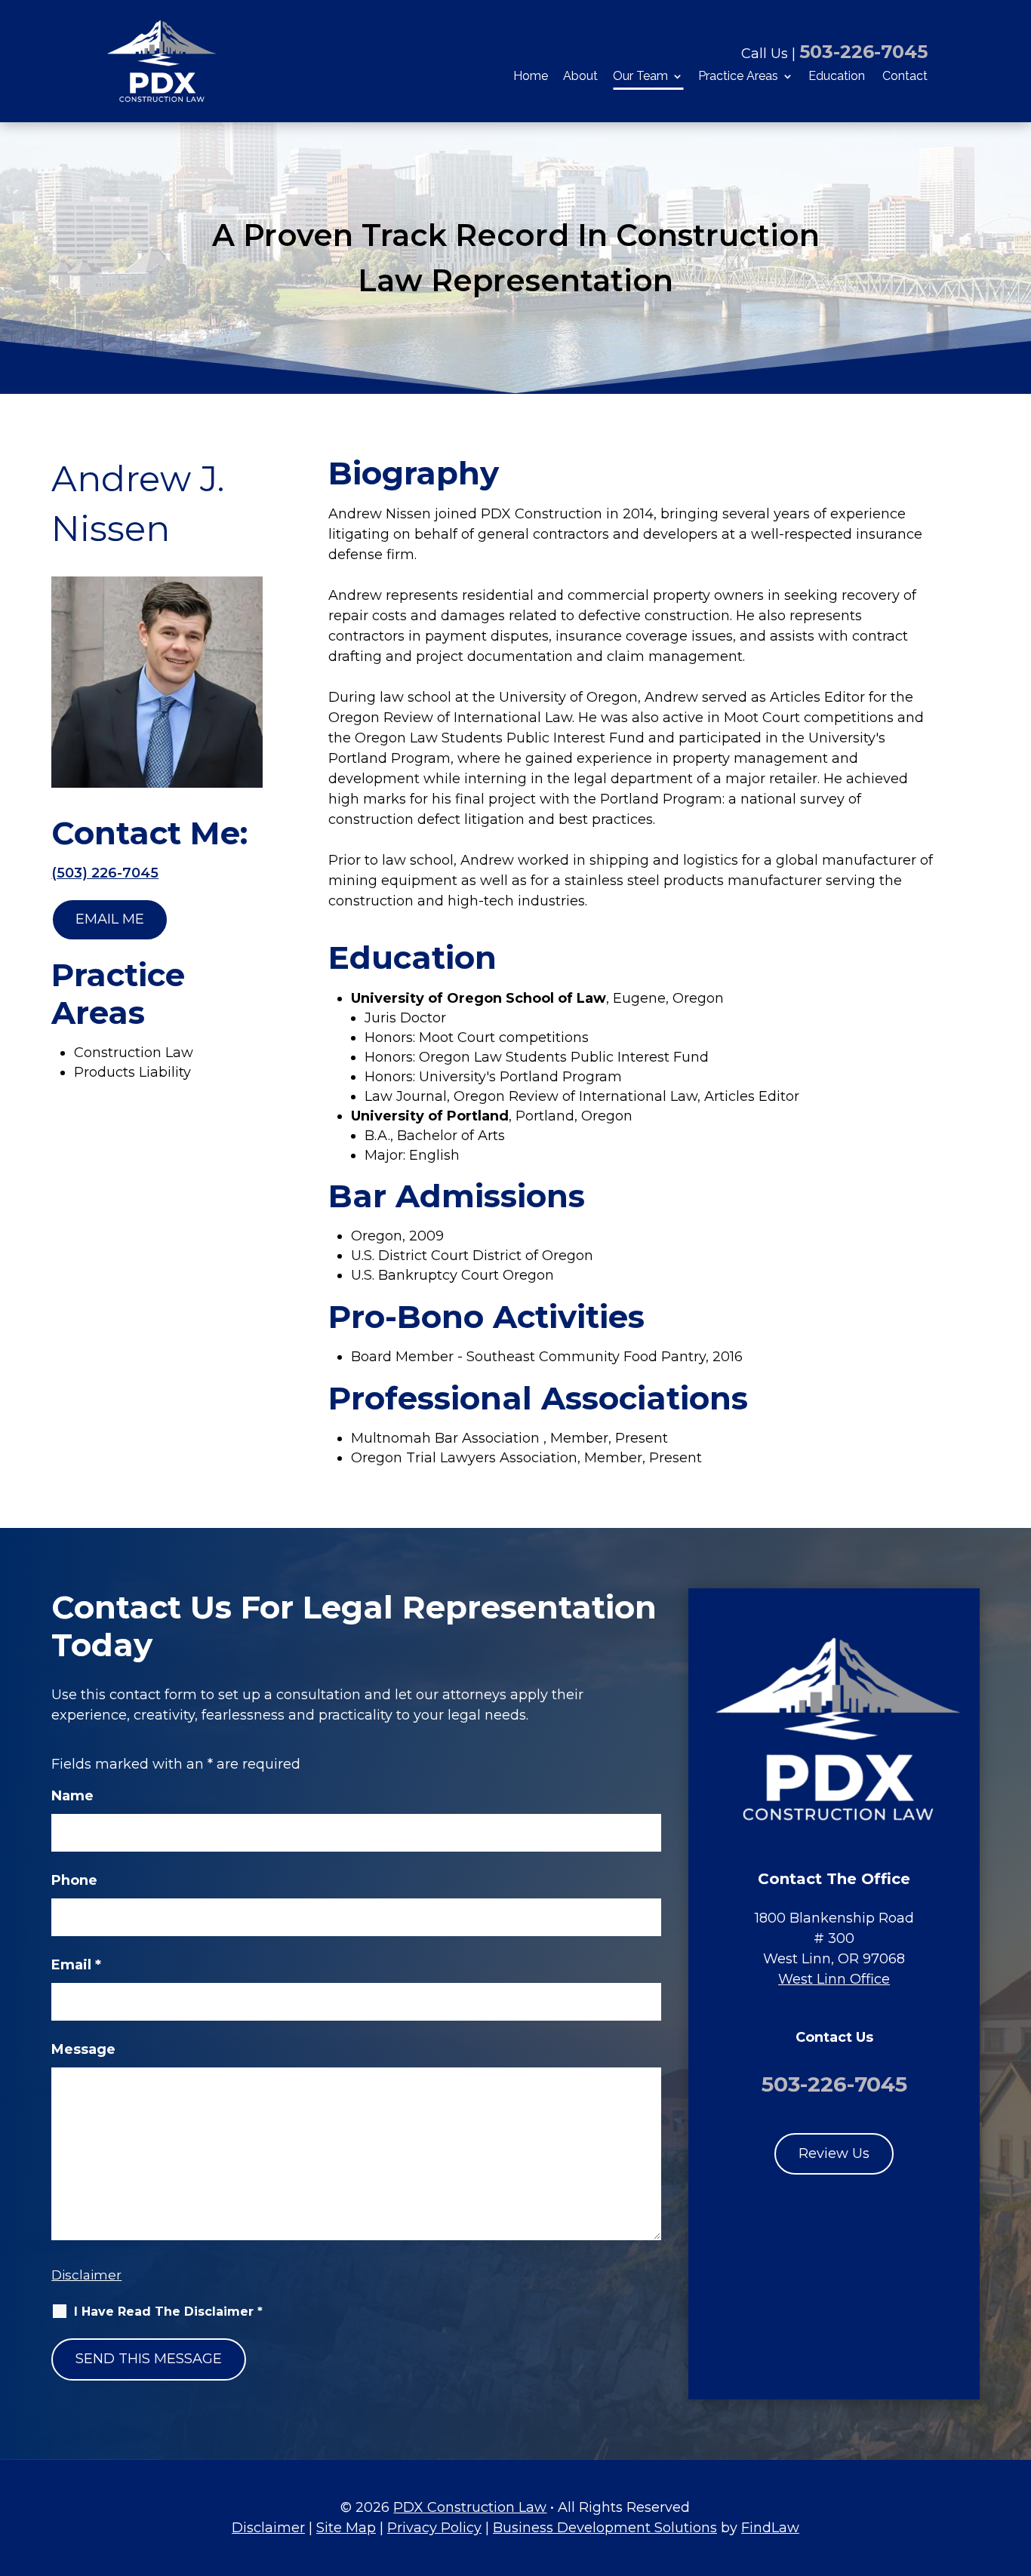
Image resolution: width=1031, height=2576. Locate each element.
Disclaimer (86, 2275)
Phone (74, 1880)
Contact (905, 77)
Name (72, 1796)
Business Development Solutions (605, 2528)
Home (531, 77)
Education (837, 77)
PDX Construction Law (470, 2507)
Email (76, 1965)
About (580, 77)
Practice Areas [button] (738, 77)
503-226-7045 (863, 52)
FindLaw (770, 2528)
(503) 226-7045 (105, 873)
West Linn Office (834, 1979)
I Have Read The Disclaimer (168, 2312)
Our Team (640, 77)
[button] (1015, 2466)
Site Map (346, 2528)
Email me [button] (110, 919)
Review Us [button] (834, 2153)
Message (83, 2049)
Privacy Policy (434, 2528)
